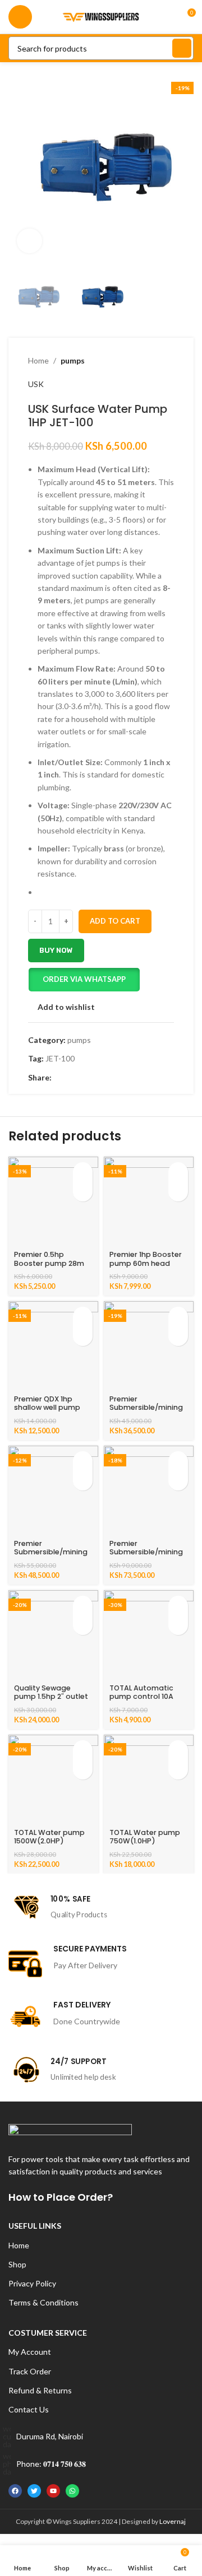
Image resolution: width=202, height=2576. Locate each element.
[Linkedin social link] (97, 1078)
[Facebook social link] (58, 1078)
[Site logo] (101, 16)
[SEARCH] (182, 48)
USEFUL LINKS (35, 2226)
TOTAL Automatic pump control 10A (141, 1692)
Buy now (56, 950)
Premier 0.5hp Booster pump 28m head (49, 1263)
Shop (17, 2264)
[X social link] (71, 1078)
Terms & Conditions (43, 2302)
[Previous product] (146, 361)
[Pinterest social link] (84, 1078)
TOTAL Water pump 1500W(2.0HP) (49, 1837)
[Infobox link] (101, 1907)
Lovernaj (173, 2521)
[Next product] (168, 361)
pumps (73, 360)
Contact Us (29, 2409)
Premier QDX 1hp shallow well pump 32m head (47, 1407)
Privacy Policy (32, 2283)
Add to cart (115, 921)
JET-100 (60, 1058)
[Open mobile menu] (20, 17)
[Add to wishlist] (83, 1192)
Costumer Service (48, 2333)
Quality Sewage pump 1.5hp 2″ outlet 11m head (51, 1696)
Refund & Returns (40, 2390)
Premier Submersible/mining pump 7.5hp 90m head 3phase (146, 1556)
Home (38, 360)
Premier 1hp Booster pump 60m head (146, 1259)
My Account (30, 2352)
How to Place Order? (61, 2197)
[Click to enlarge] (29, 241)
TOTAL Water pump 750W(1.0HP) (145, 1837)
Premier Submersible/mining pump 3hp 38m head (147, 1407)
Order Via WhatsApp (84, 979)
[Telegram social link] (110, 1078)
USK (36, 384)
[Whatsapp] (72, 2491)
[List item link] (101, 2437)
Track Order (30, 2371)
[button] (84, 980)
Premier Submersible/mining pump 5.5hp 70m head (51, 1556)
